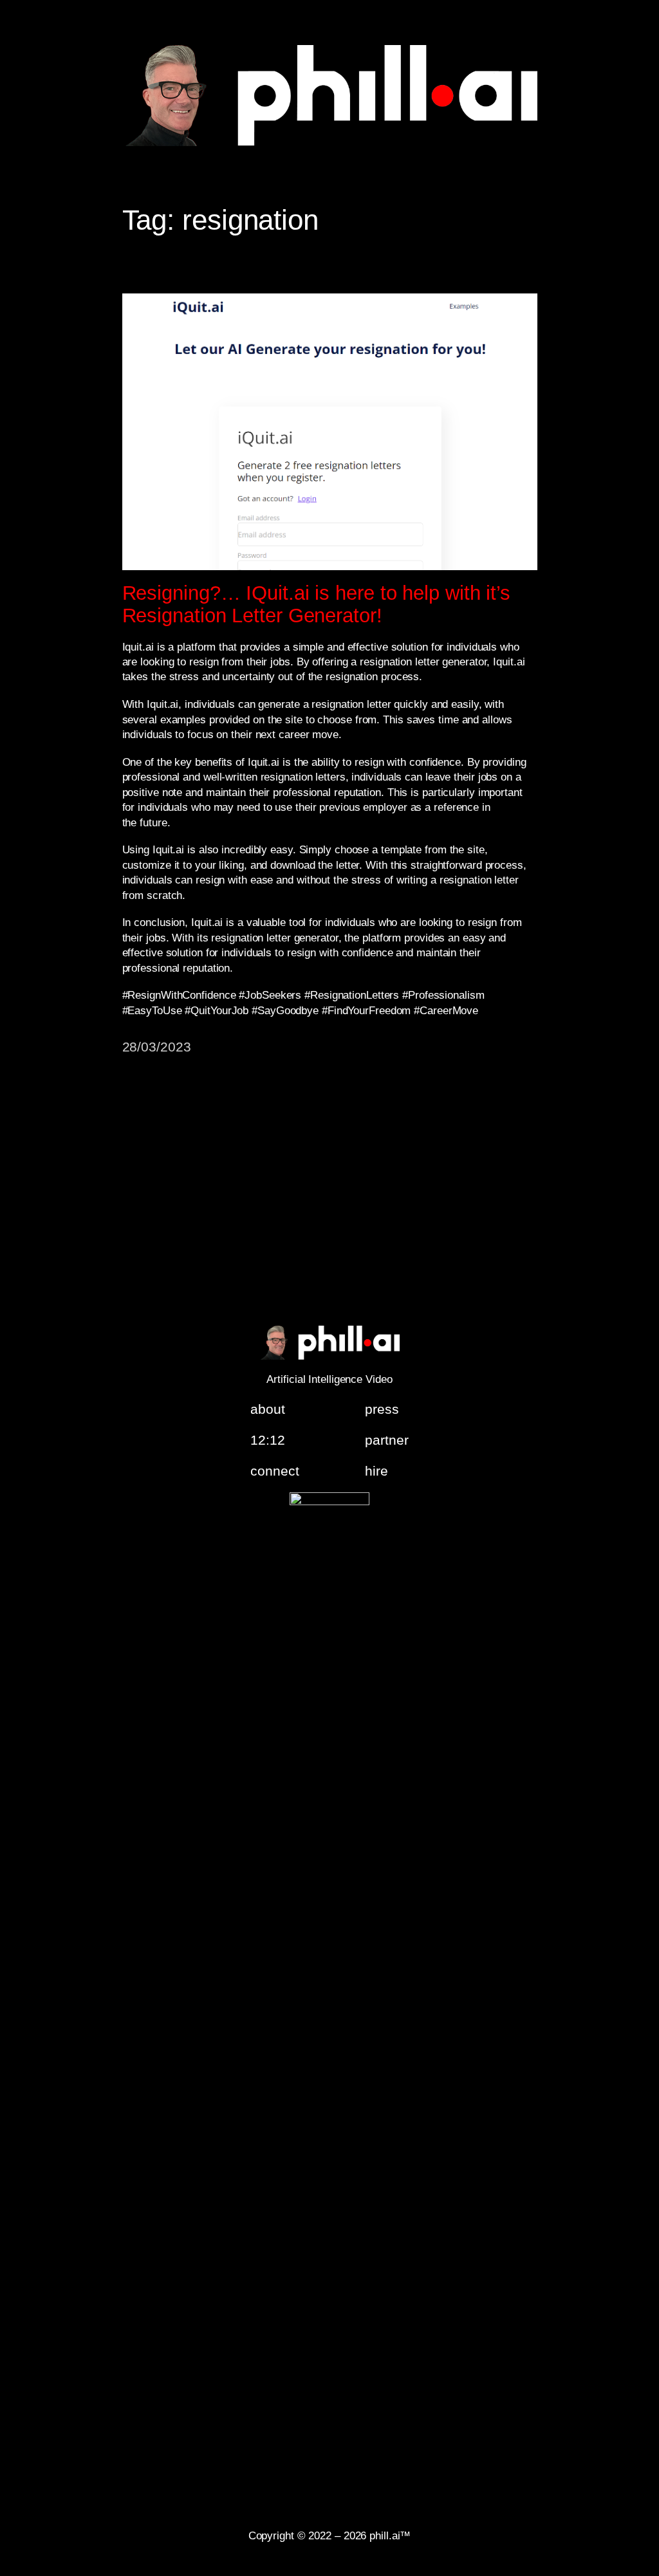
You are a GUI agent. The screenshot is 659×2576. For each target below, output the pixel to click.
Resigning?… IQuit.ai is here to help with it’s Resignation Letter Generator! (316, 605)
